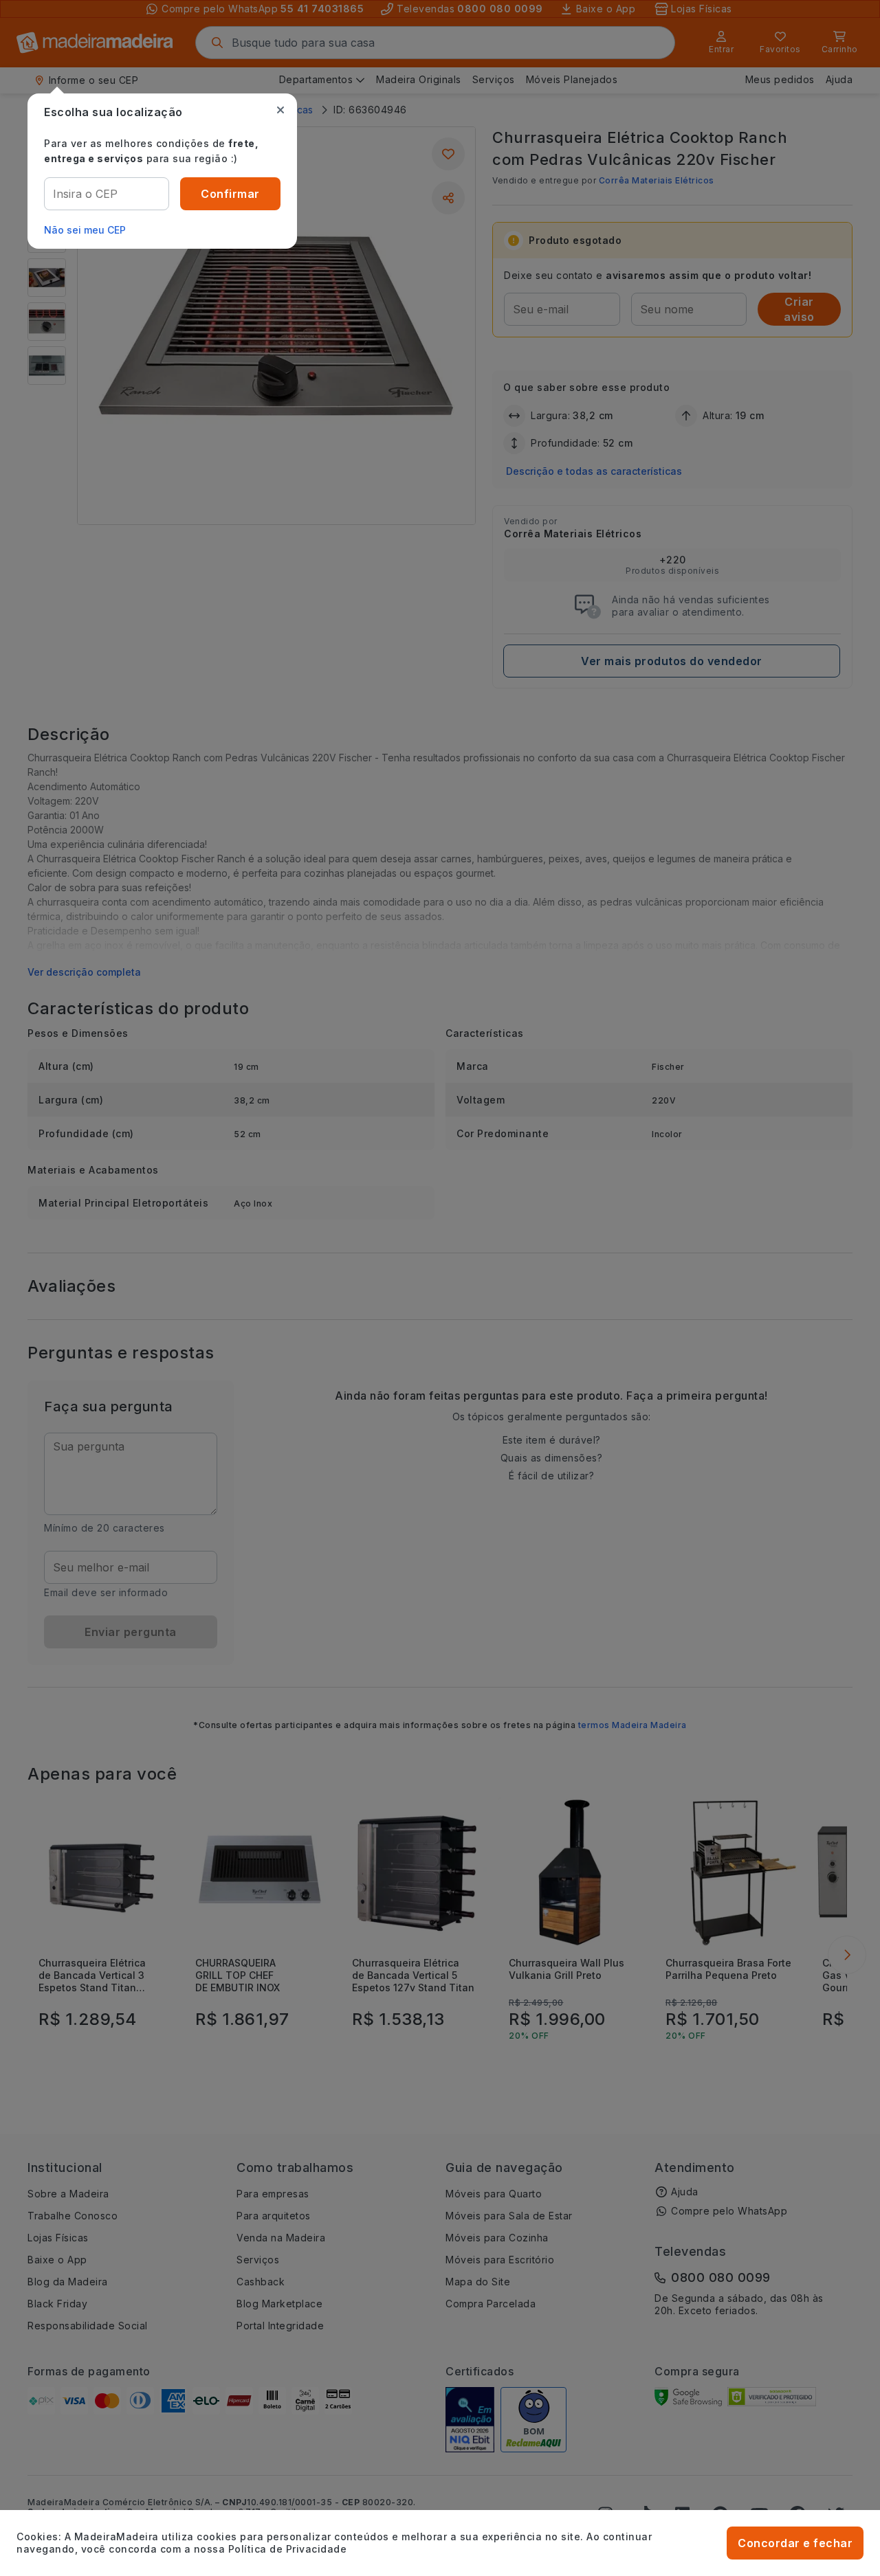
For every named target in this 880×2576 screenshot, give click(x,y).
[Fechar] (280, 110)
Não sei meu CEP (85, 230)
